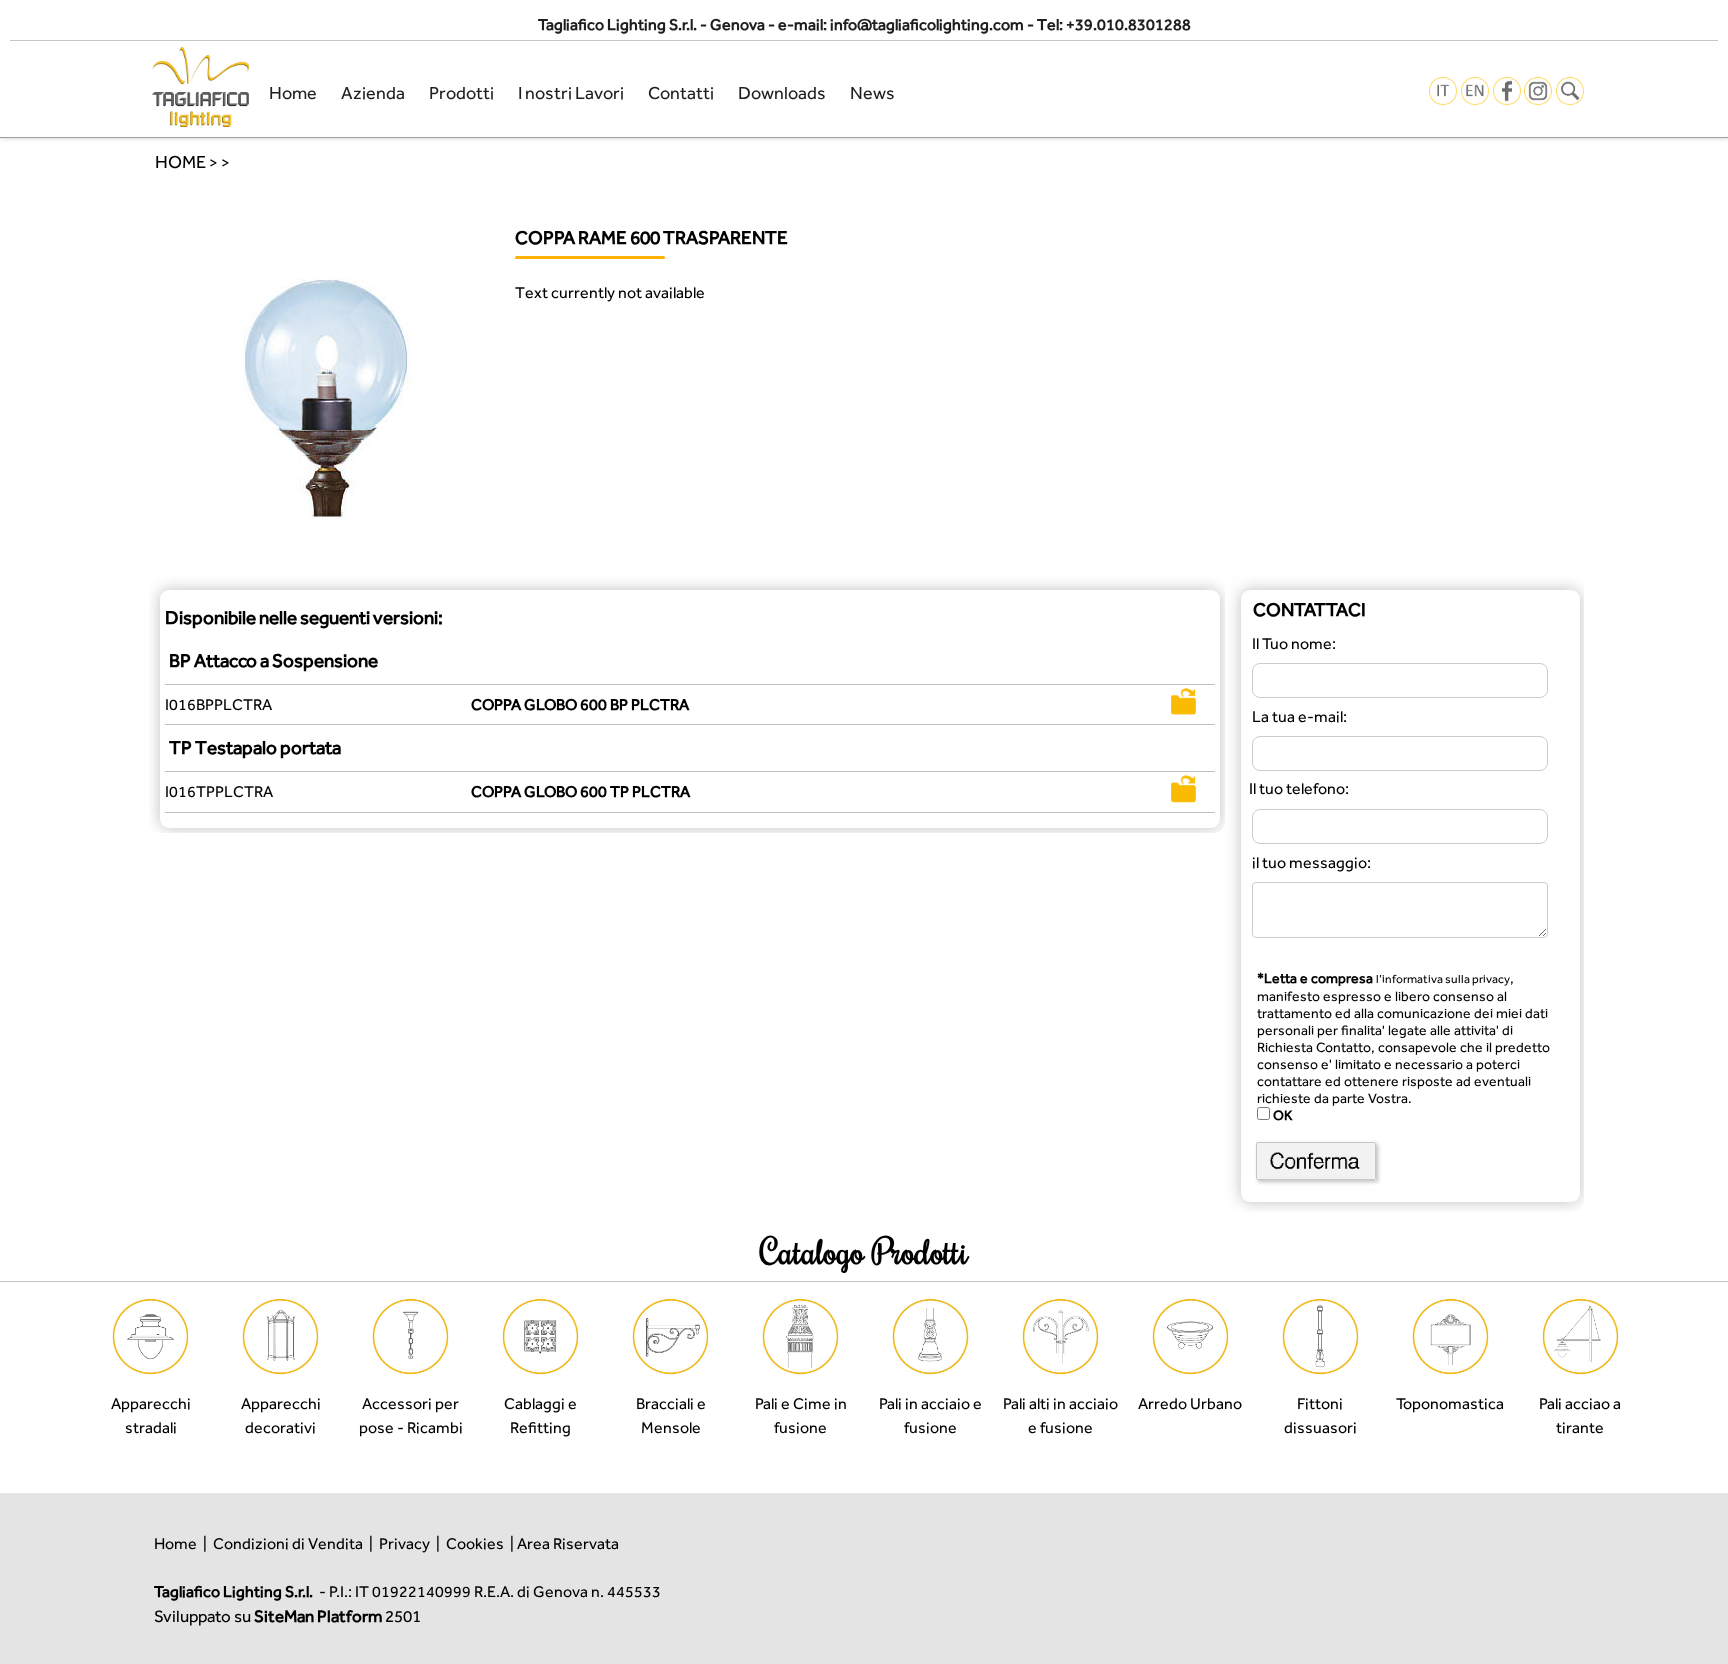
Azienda (373, 92)
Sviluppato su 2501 (287, 1616)
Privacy (404, 1543)
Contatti (681, 92)
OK (1281, 1115)
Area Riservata (568, 1543)
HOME (180, 161)
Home (293, 92)
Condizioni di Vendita (288, 1543)
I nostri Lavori (571, 92)
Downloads (782, 92)
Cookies (475, 1543)
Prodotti (461, 92)
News (872, 92)
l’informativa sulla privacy (1443, 979)
